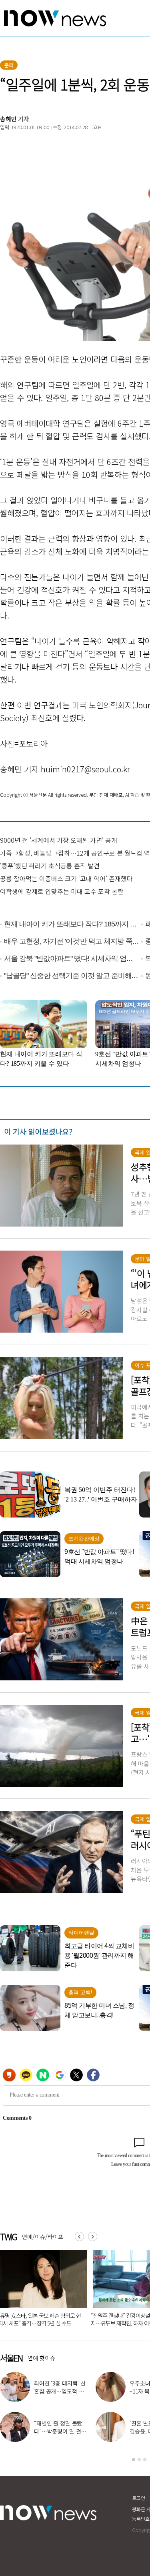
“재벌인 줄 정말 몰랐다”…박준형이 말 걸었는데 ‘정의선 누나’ (60, 2431)
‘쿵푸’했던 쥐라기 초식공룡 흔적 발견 (50, 866)
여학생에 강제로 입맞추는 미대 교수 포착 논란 (62, 891)
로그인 (139, 2498)
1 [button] (134, 2460)
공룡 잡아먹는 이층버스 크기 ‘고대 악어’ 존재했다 (66, 878)
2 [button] (139, 2460)
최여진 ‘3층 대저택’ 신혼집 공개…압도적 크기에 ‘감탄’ (60, 2391)
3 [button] (145, 2460)
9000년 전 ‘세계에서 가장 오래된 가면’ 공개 (59, 840)
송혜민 (8, 119)
